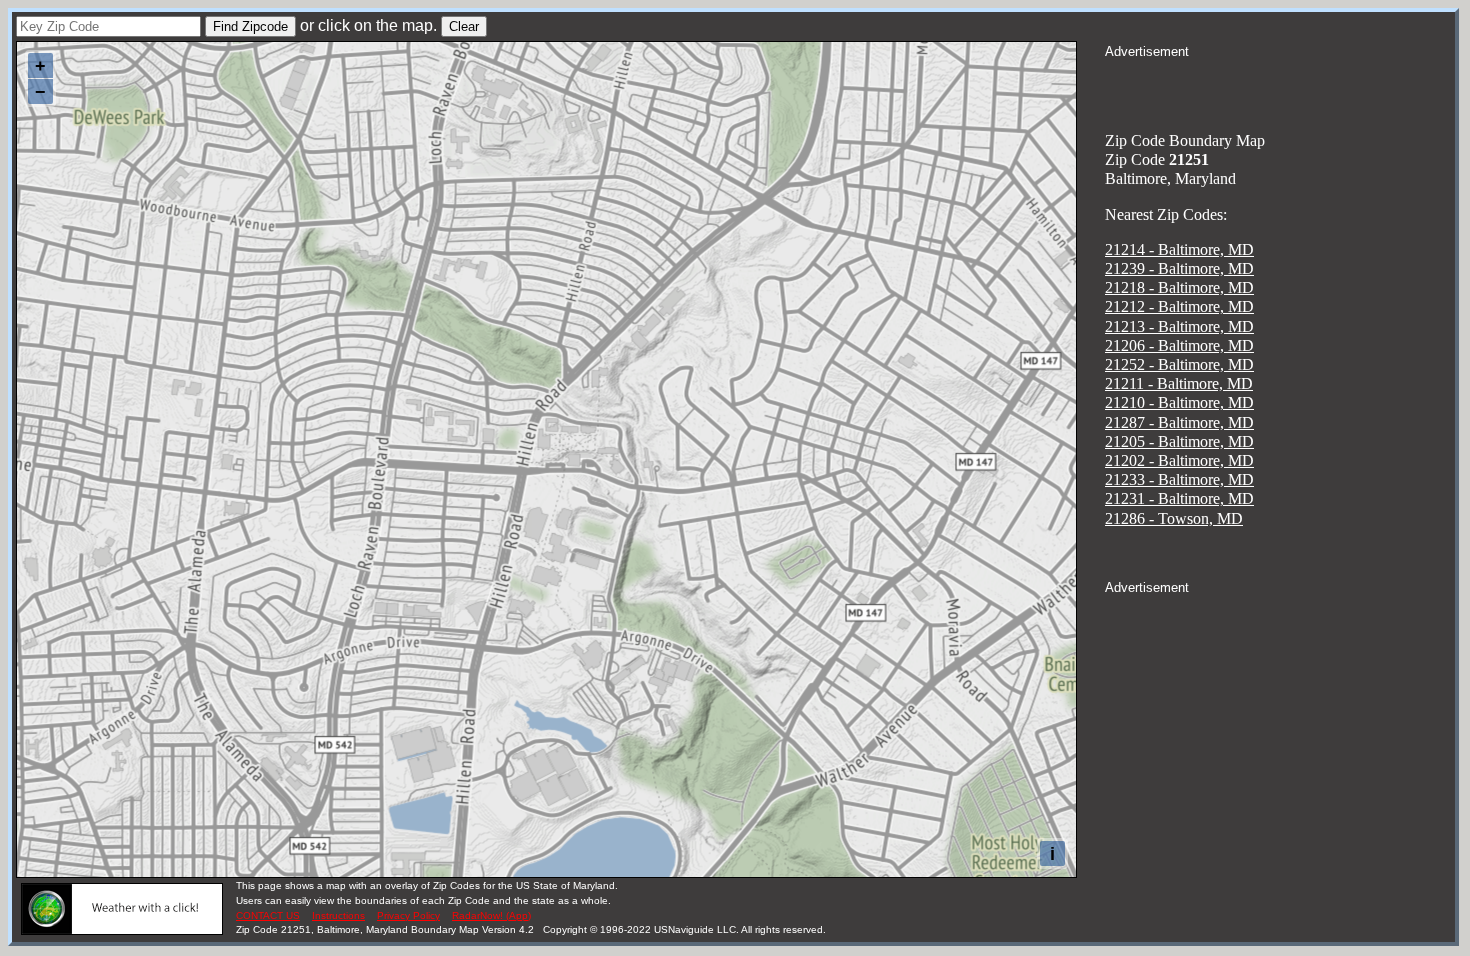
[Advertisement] (1280, 86)
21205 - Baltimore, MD (1179, 441)
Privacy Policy (408, 915)
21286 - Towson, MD (1174, 518)
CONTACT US (268, 915)
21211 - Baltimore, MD (1179, 383)
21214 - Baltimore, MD (1179, 249)
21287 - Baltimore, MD (1179, 422)
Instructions (338, 915)
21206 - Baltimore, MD (1179, 345)
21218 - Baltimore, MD (1179, 287)
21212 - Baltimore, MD (1179, 306)
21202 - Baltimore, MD (1179, 460)
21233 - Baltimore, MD (1179, 479)
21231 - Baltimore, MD (1179, 498)
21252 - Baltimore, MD (1179, 364)
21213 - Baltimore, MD (1179, 326)
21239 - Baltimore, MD (1179, 268)
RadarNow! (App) (491, 915)
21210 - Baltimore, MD (1179, 402)
